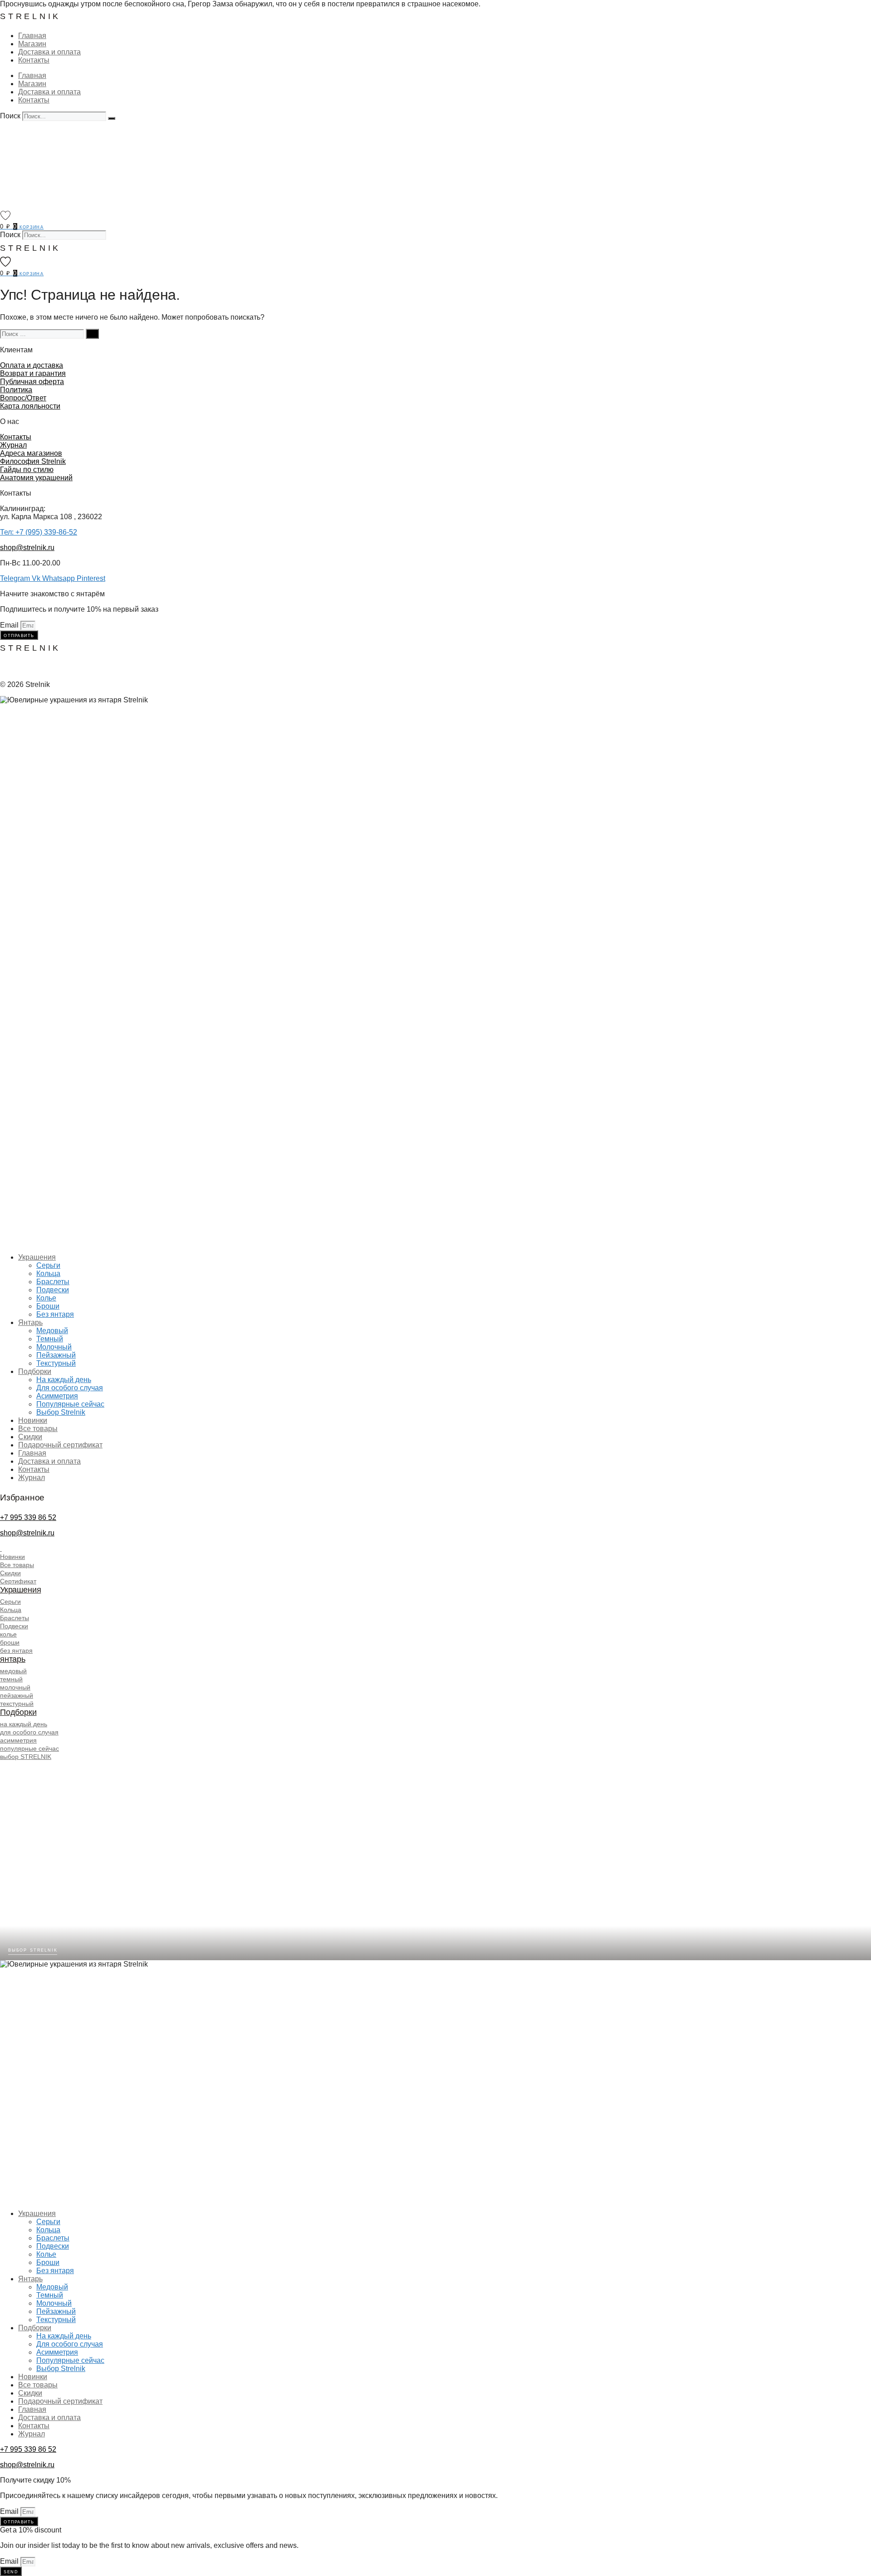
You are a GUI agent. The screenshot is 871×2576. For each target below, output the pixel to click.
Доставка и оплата (49, 52)
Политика (16, 390)
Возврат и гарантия (33, 373)
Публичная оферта (32, 382)
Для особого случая (70, 1388)
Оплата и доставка (32, 365)
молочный (15, 1687)
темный (11, 1679)
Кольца (48, 1273)
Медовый (52, 1331)
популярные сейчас (29, 1748)
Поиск (10, 116)
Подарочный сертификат (60, 1445)
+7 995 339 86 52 (28, 1517)
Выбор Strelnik (61, 1412)
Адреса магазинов (31, 453)
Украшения (37, 1257)
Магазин (32, 44)
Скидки (30, 1437)
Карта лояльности (30, 406)
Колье (46, 1298)
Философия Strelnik (33, 461)
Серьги (48, 1265)
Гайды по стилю (27, 470)
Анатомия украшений (36, 478)
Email (10, 625)
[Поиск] (112, 118)
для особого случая (29, 1732)
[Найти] (92, 334)
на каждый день (24, 1724)
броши (10, 1642)
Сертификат (18, 1581)
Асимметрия (57, 1396)
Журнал (13, 445)
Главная (32, 36)
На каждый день (64, 1380)
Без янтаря (55, 1314)
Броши (48, 1306)
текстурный (17, 1704)
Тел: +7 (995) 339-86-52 (39, 532)
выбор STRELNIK (26, 1757)
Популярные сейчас (70, 1404)
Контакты (34, 60)
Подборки (35, 1371)
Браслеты (53, 1282)
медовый (13, 1671)
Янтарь (30, 1322)
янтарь (13, 1659)
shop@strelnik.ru (27, 548)
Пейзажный (56, 1355)
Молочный (54, 1347)
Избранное (22, 1497)
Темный (50, 1339)
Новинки (33, 1420)
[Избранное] (5, 215)
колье (8, 1634)
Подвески (53, 1290)
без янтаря (16, 1651)
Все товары (38, 1429)
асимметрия (18, 1740)
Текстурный (56, 1363)
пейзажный (17, 1695)
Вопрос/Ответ (23, 398)
